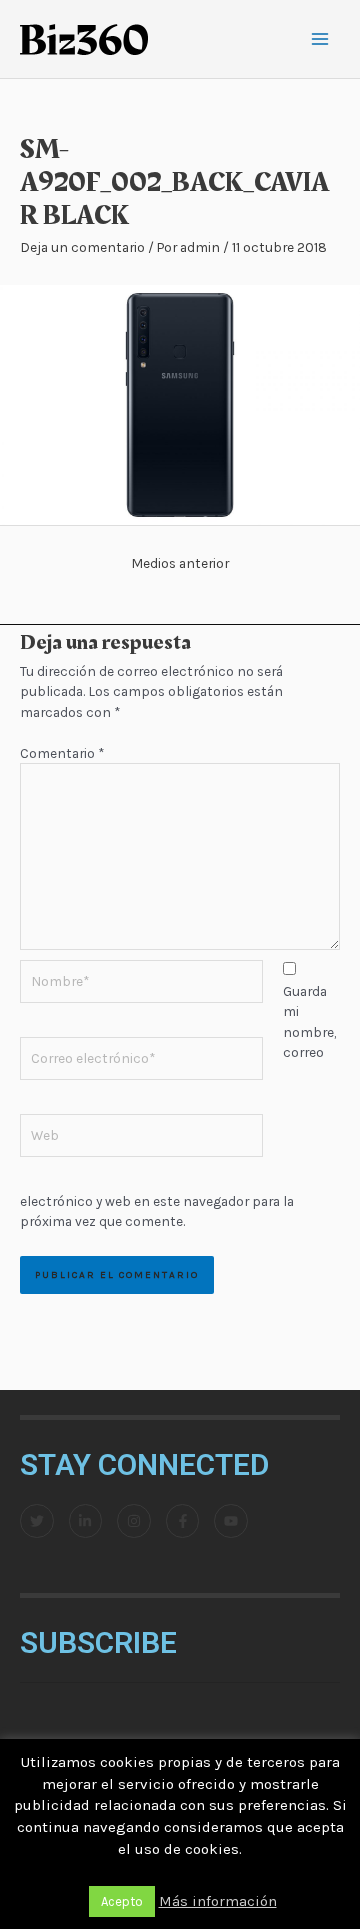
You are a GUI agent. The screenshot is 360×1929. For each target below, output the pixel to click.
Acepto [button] (122, 1901)
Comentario (62, 753)
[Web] (141, 1139)
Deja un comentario (82, 247)
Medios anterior (180, 563)
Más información (218, 1901)
